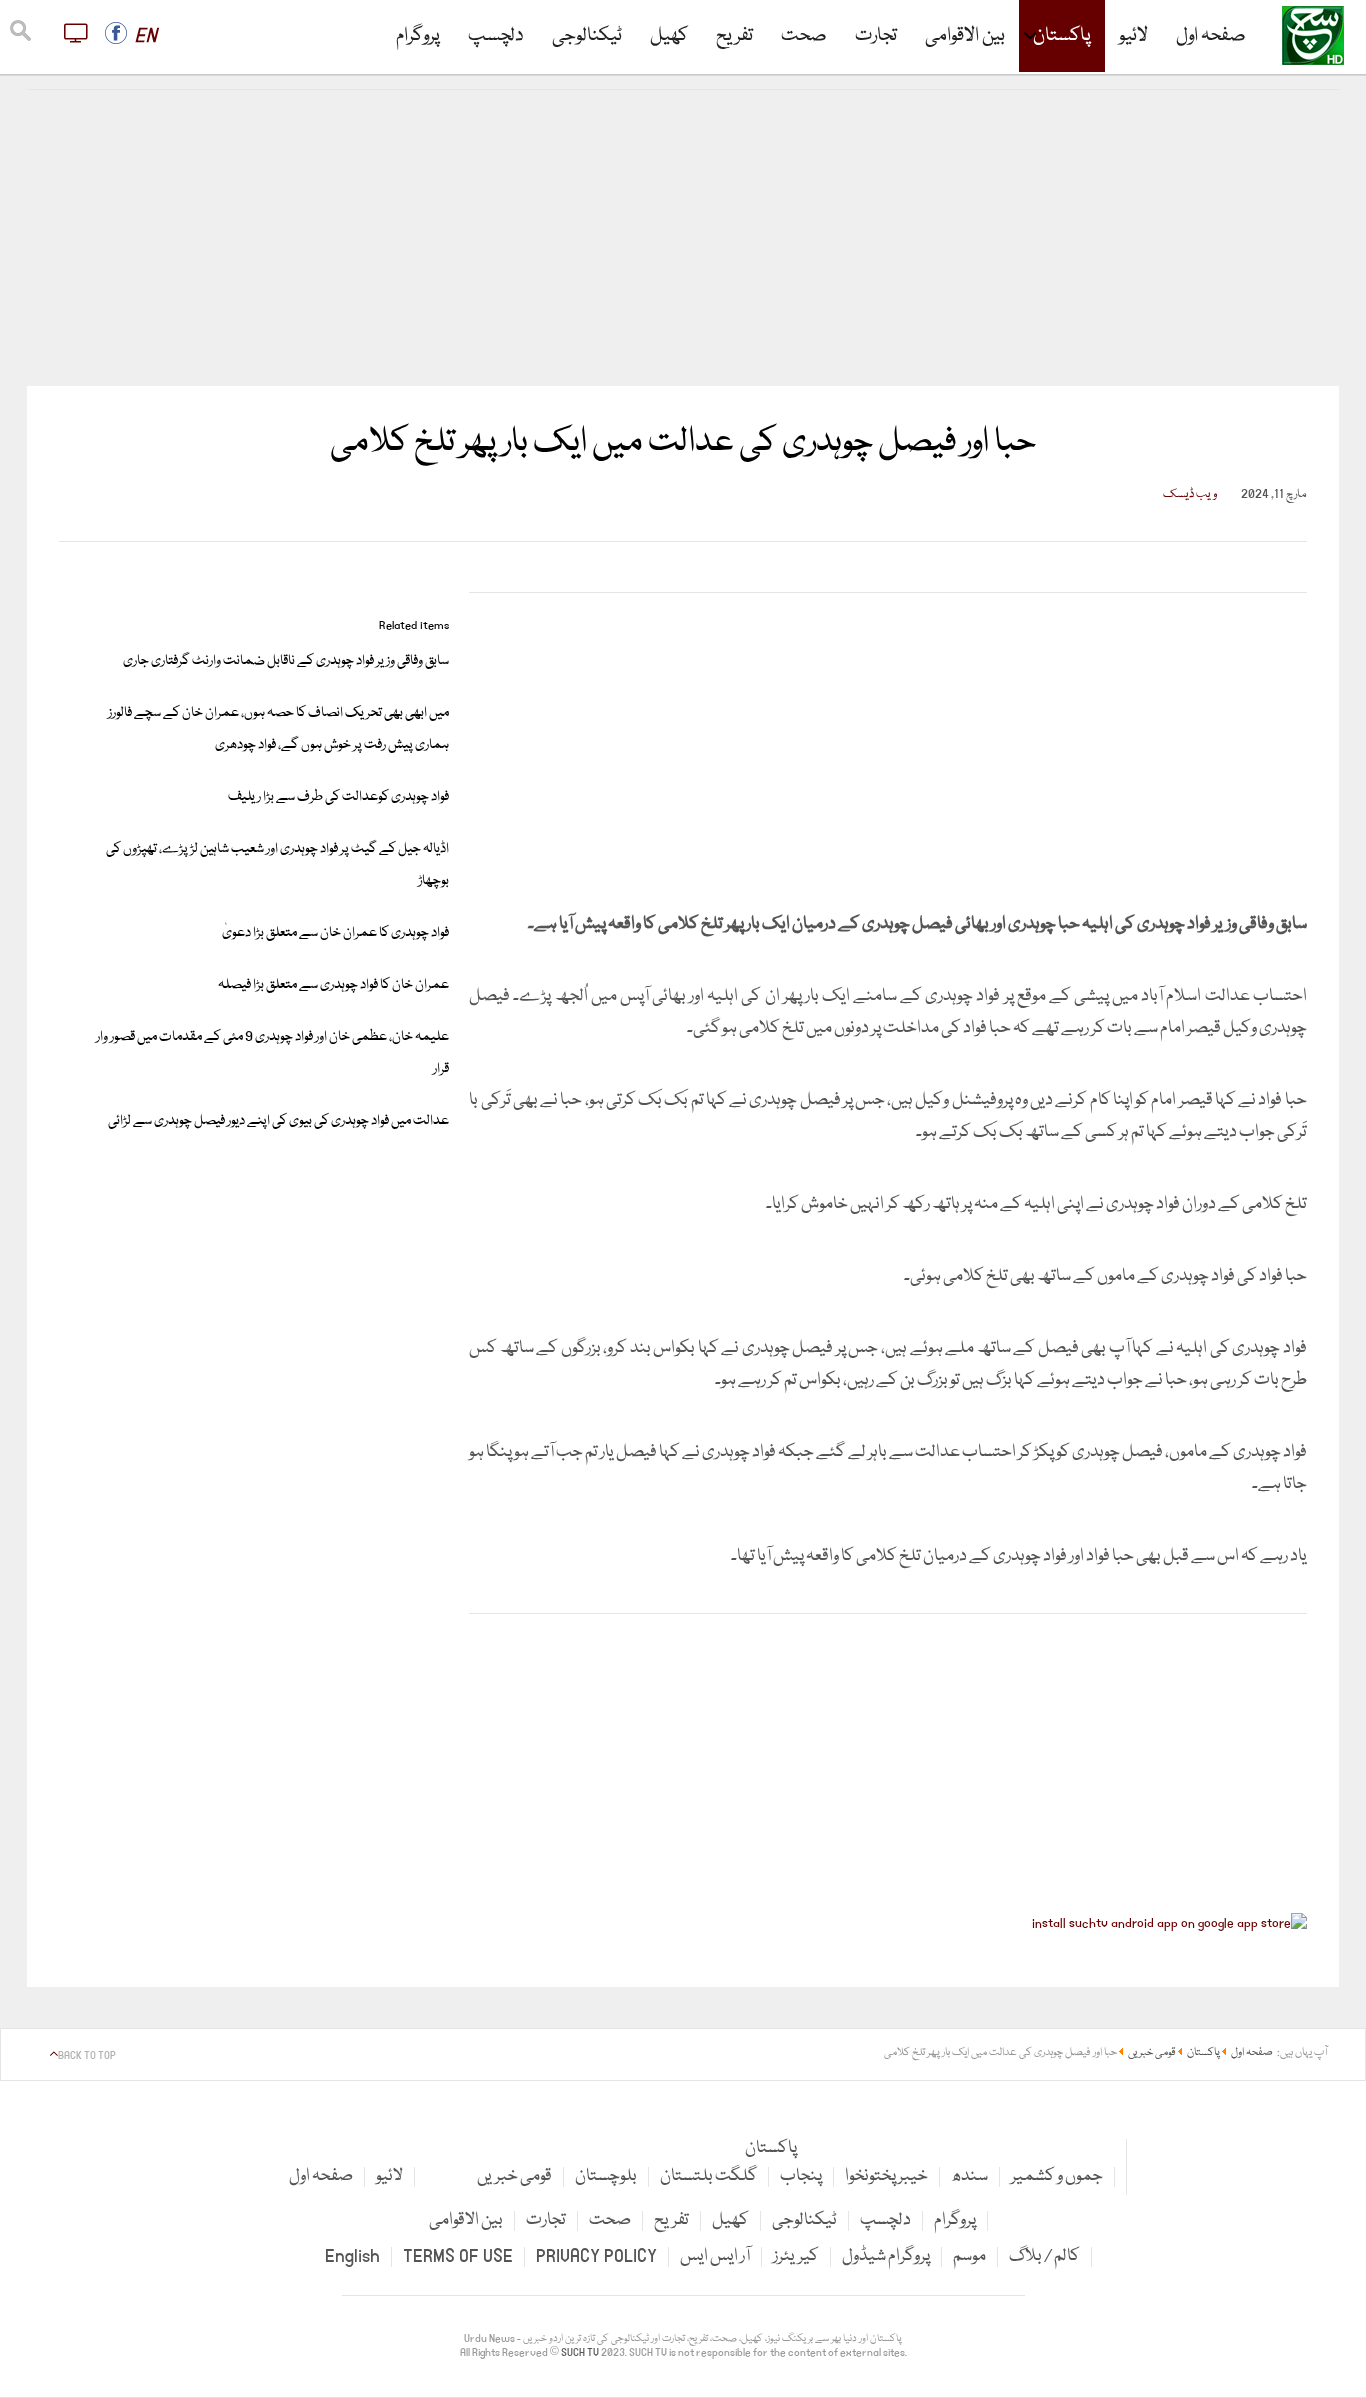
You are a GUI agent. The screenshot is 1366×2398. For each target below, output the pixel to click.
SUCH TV (581, 2353)
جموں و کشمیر (1057, 2176)
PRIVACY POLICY (596, 2256)
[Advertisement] (683, 238)
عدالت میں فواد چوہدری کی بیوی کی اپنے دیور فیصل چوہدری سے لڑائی (278, 1121)
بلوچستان (606, 2176)
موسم (969, 2256)
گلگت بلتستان (708, 2176)
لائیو (1133, 36)
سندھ (969, 2176)
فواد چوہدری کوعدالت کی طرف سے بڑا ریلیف (338, 797)
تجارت (876, 36)
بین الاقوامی (965, 36)
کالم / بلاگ (1044, 2256)
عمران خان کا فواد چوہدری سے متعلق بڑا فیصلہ (333, 985)
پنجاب (801, 2176)
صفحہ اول (1211, 36)
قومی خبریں (514, 2176)
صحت (804, 36)
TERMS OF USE (458, 2256)
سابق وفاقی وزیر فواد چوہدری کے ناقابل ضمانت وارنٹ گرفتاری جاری (286, 661)
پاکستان (1062, 36)
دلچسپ (496, 36)
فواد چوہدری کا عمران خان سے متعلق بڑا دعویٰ (335, 933)
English (352, 2256)
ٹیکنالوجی (587, 36)
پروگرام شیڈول (886, 2256)
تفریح (734, 36)
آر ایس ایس (715, 2256)
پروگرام (418, 36)
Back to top (87, 2056)
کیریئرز (796, 2256)
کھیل (669, 36)
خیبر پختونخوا (886, 2176)
